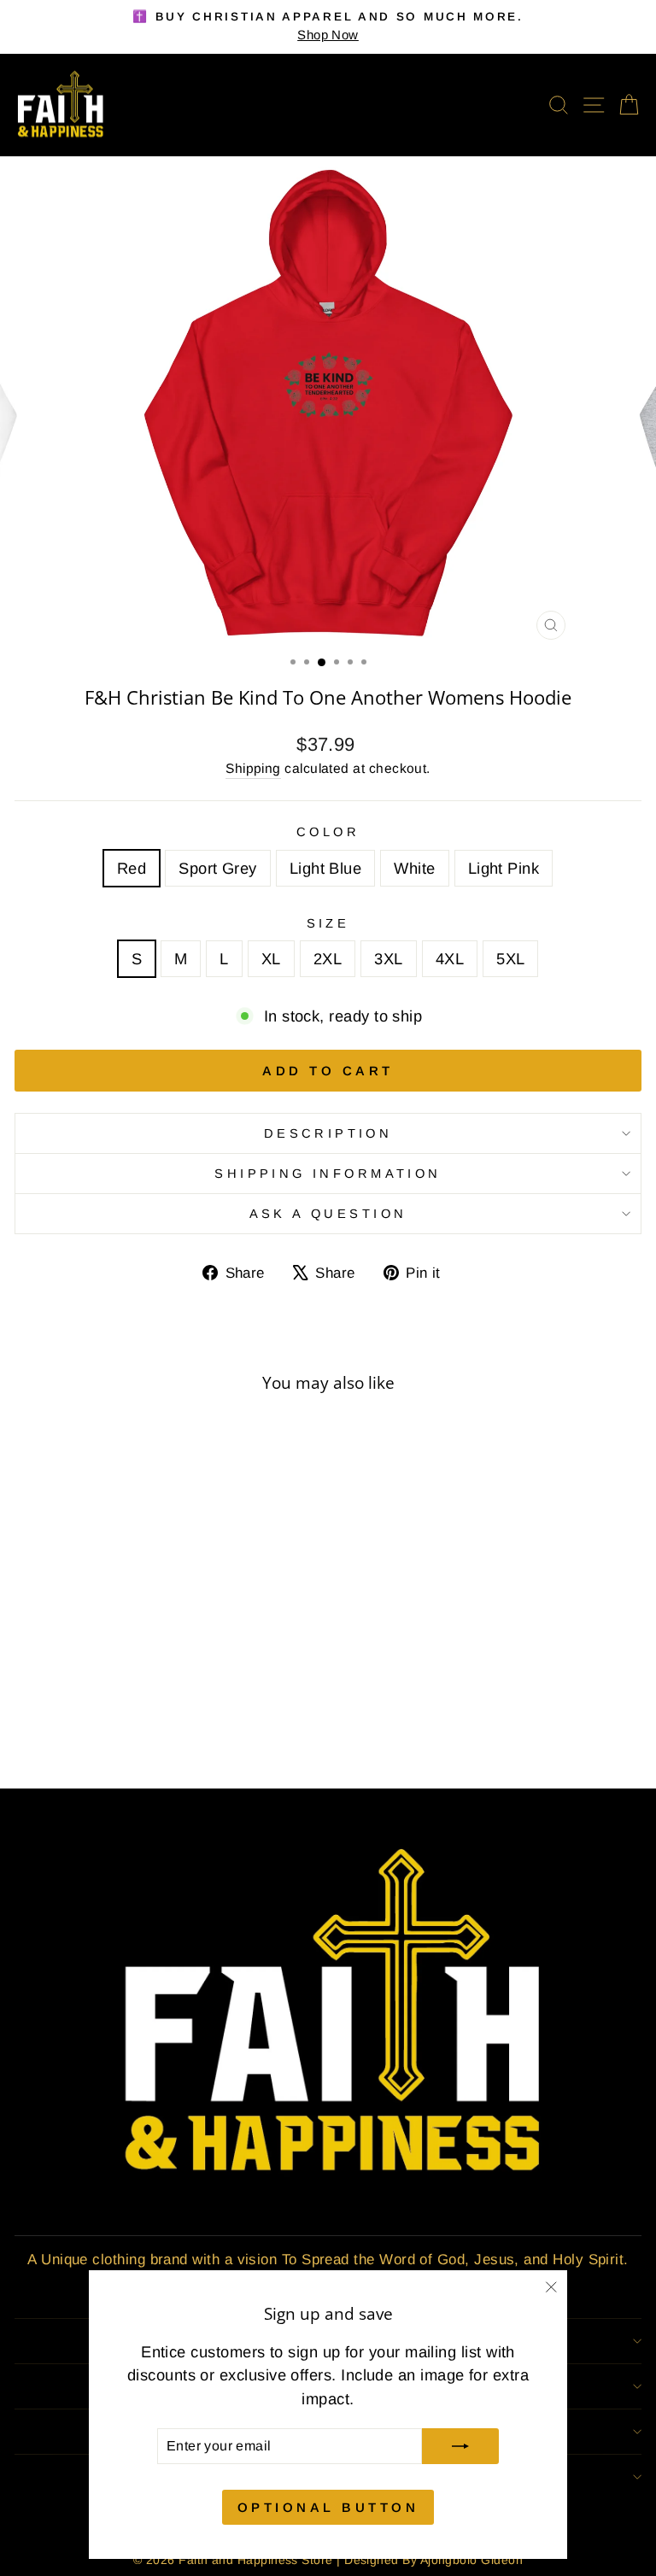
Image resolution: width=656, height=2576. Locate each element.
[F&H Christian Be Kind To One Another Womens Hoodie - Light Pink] (175, 1729)
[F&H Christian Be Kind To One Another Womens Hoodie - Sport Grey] (116, 1729)
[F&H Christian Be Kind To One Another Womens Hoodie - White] (155, 1729)
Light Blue (326, 868)
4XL (450, 959)
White (414, 868)
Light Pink (504, 868)
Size (328, 923)
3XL (388, 959)
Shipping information (328, 1174)
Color (328, 832)
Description (328, 1133)
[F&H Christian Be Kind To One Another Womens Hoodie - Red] (96, 1729)
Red (132, 868)
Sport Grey (218, 868)
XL (271, 959)
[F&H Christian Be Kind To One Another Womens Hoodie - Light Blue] (135, 1729)
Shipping (253, 768)
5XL (510, 959)
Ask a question (328, 1214)
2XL (328, 959)
